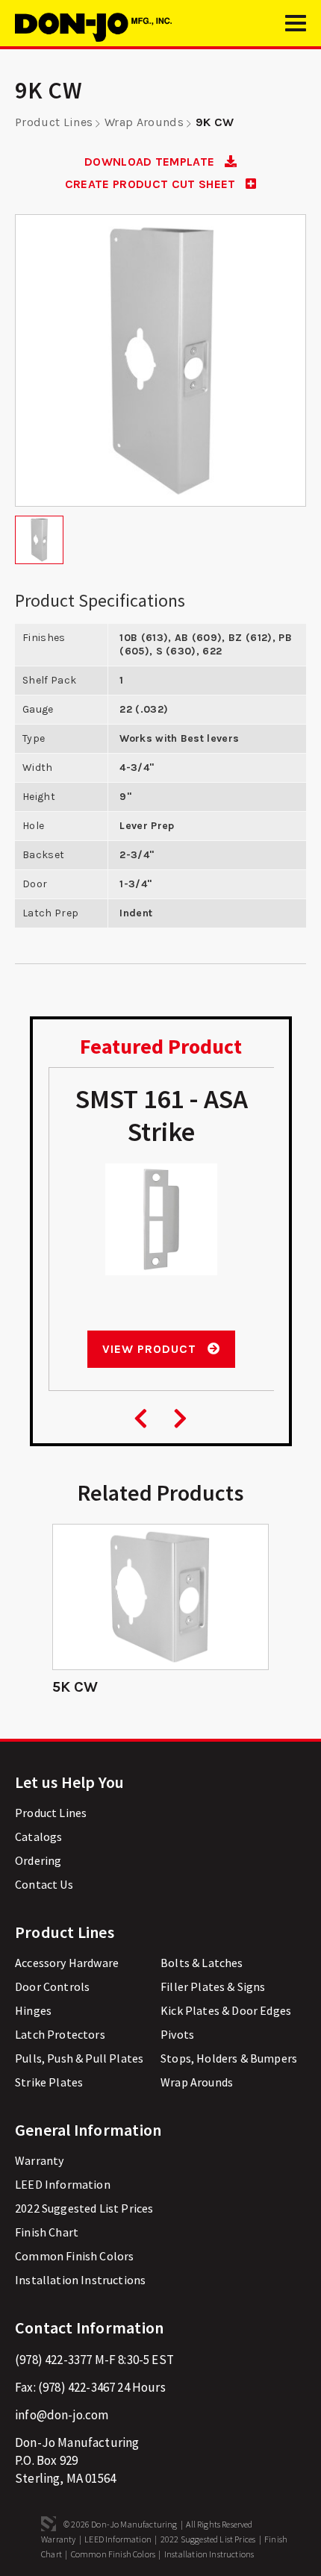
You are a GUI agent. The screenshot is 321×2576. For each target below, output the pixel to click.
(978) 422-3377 (53, 2360)
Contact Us (44, 1884)
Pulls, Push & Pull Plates (79, 2058)
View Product (151, 1349)
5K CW (75, 1687)
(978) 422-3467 (77, 2387)
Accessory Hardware (67, 1963)
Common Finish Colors (74, 2256)
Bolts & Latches (202, 1963)
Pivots (177, 2034)
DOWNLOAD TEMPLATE (151, 162)
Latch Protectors (60, 2034)
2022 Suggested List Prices (84, 2208)
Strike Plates (49, 2082)
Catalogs (38, 1836)
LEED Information (63, 2184)
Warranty (39, 2160)
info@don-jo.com (62, 2415)
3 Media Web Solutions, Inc (49, 2524)
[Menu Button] (296, 30)
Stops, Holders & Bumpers (229, 2058)
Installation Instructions (80, 2280)
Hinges (33, 2010)
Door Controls (52, 1986)
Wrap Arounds (144, 122)
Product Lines (54, 122)
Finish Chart (47, 2232)
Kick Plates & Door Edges (226, 2010)
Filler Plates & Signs (213, 1986)
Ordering (38, 1860)
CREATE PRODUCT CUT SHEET (152, 184)
